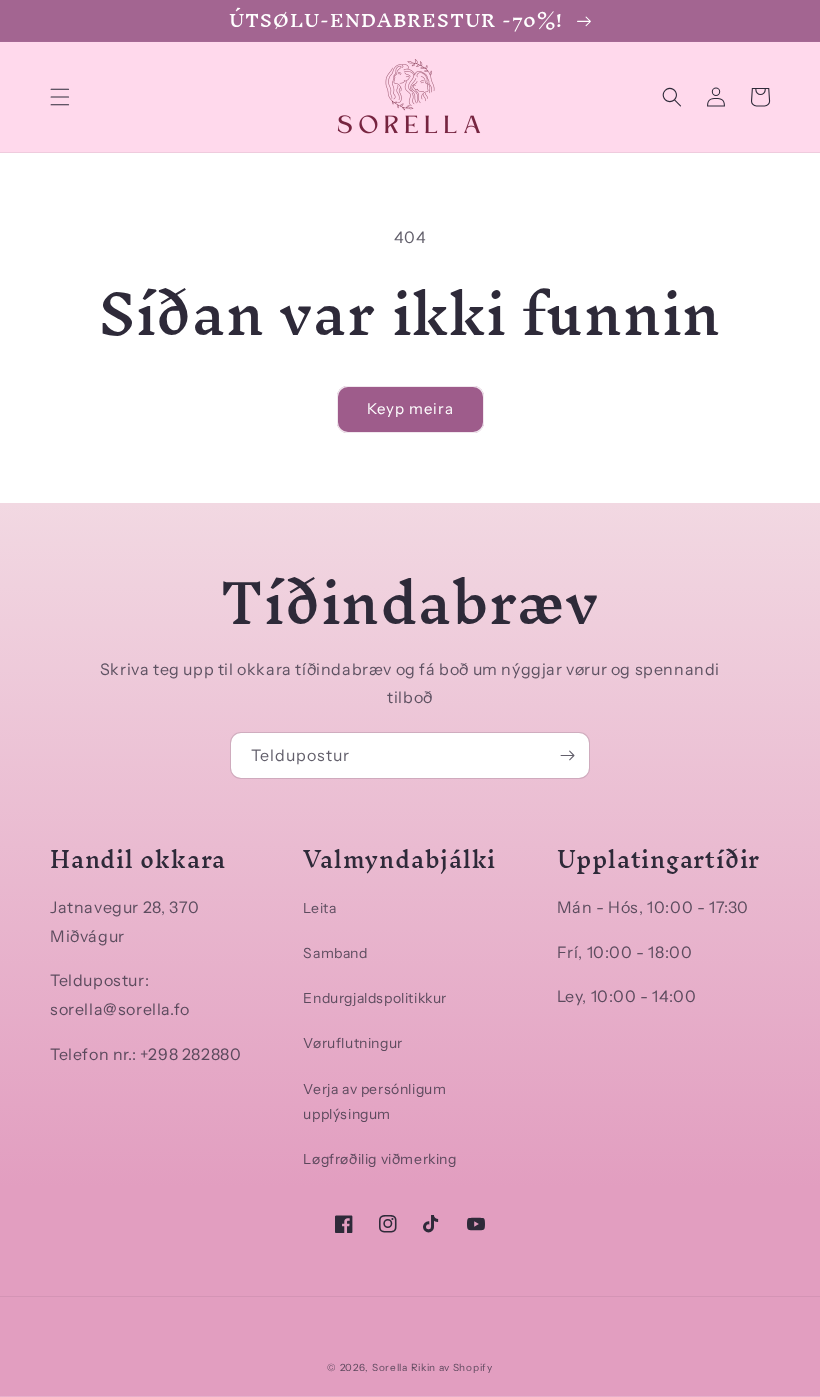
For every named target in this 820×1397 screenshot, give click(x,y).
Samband (335, 953)
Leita (319, 908)
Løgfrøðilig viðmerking (379, 1159)
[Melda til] (567, 755)
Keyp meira (410, 408)
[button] (60, 97)
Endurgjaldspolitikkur (375, 998)
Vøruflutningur (352, 1043)
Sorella (390, 1367)
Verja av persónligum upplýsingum (374, 1101)
